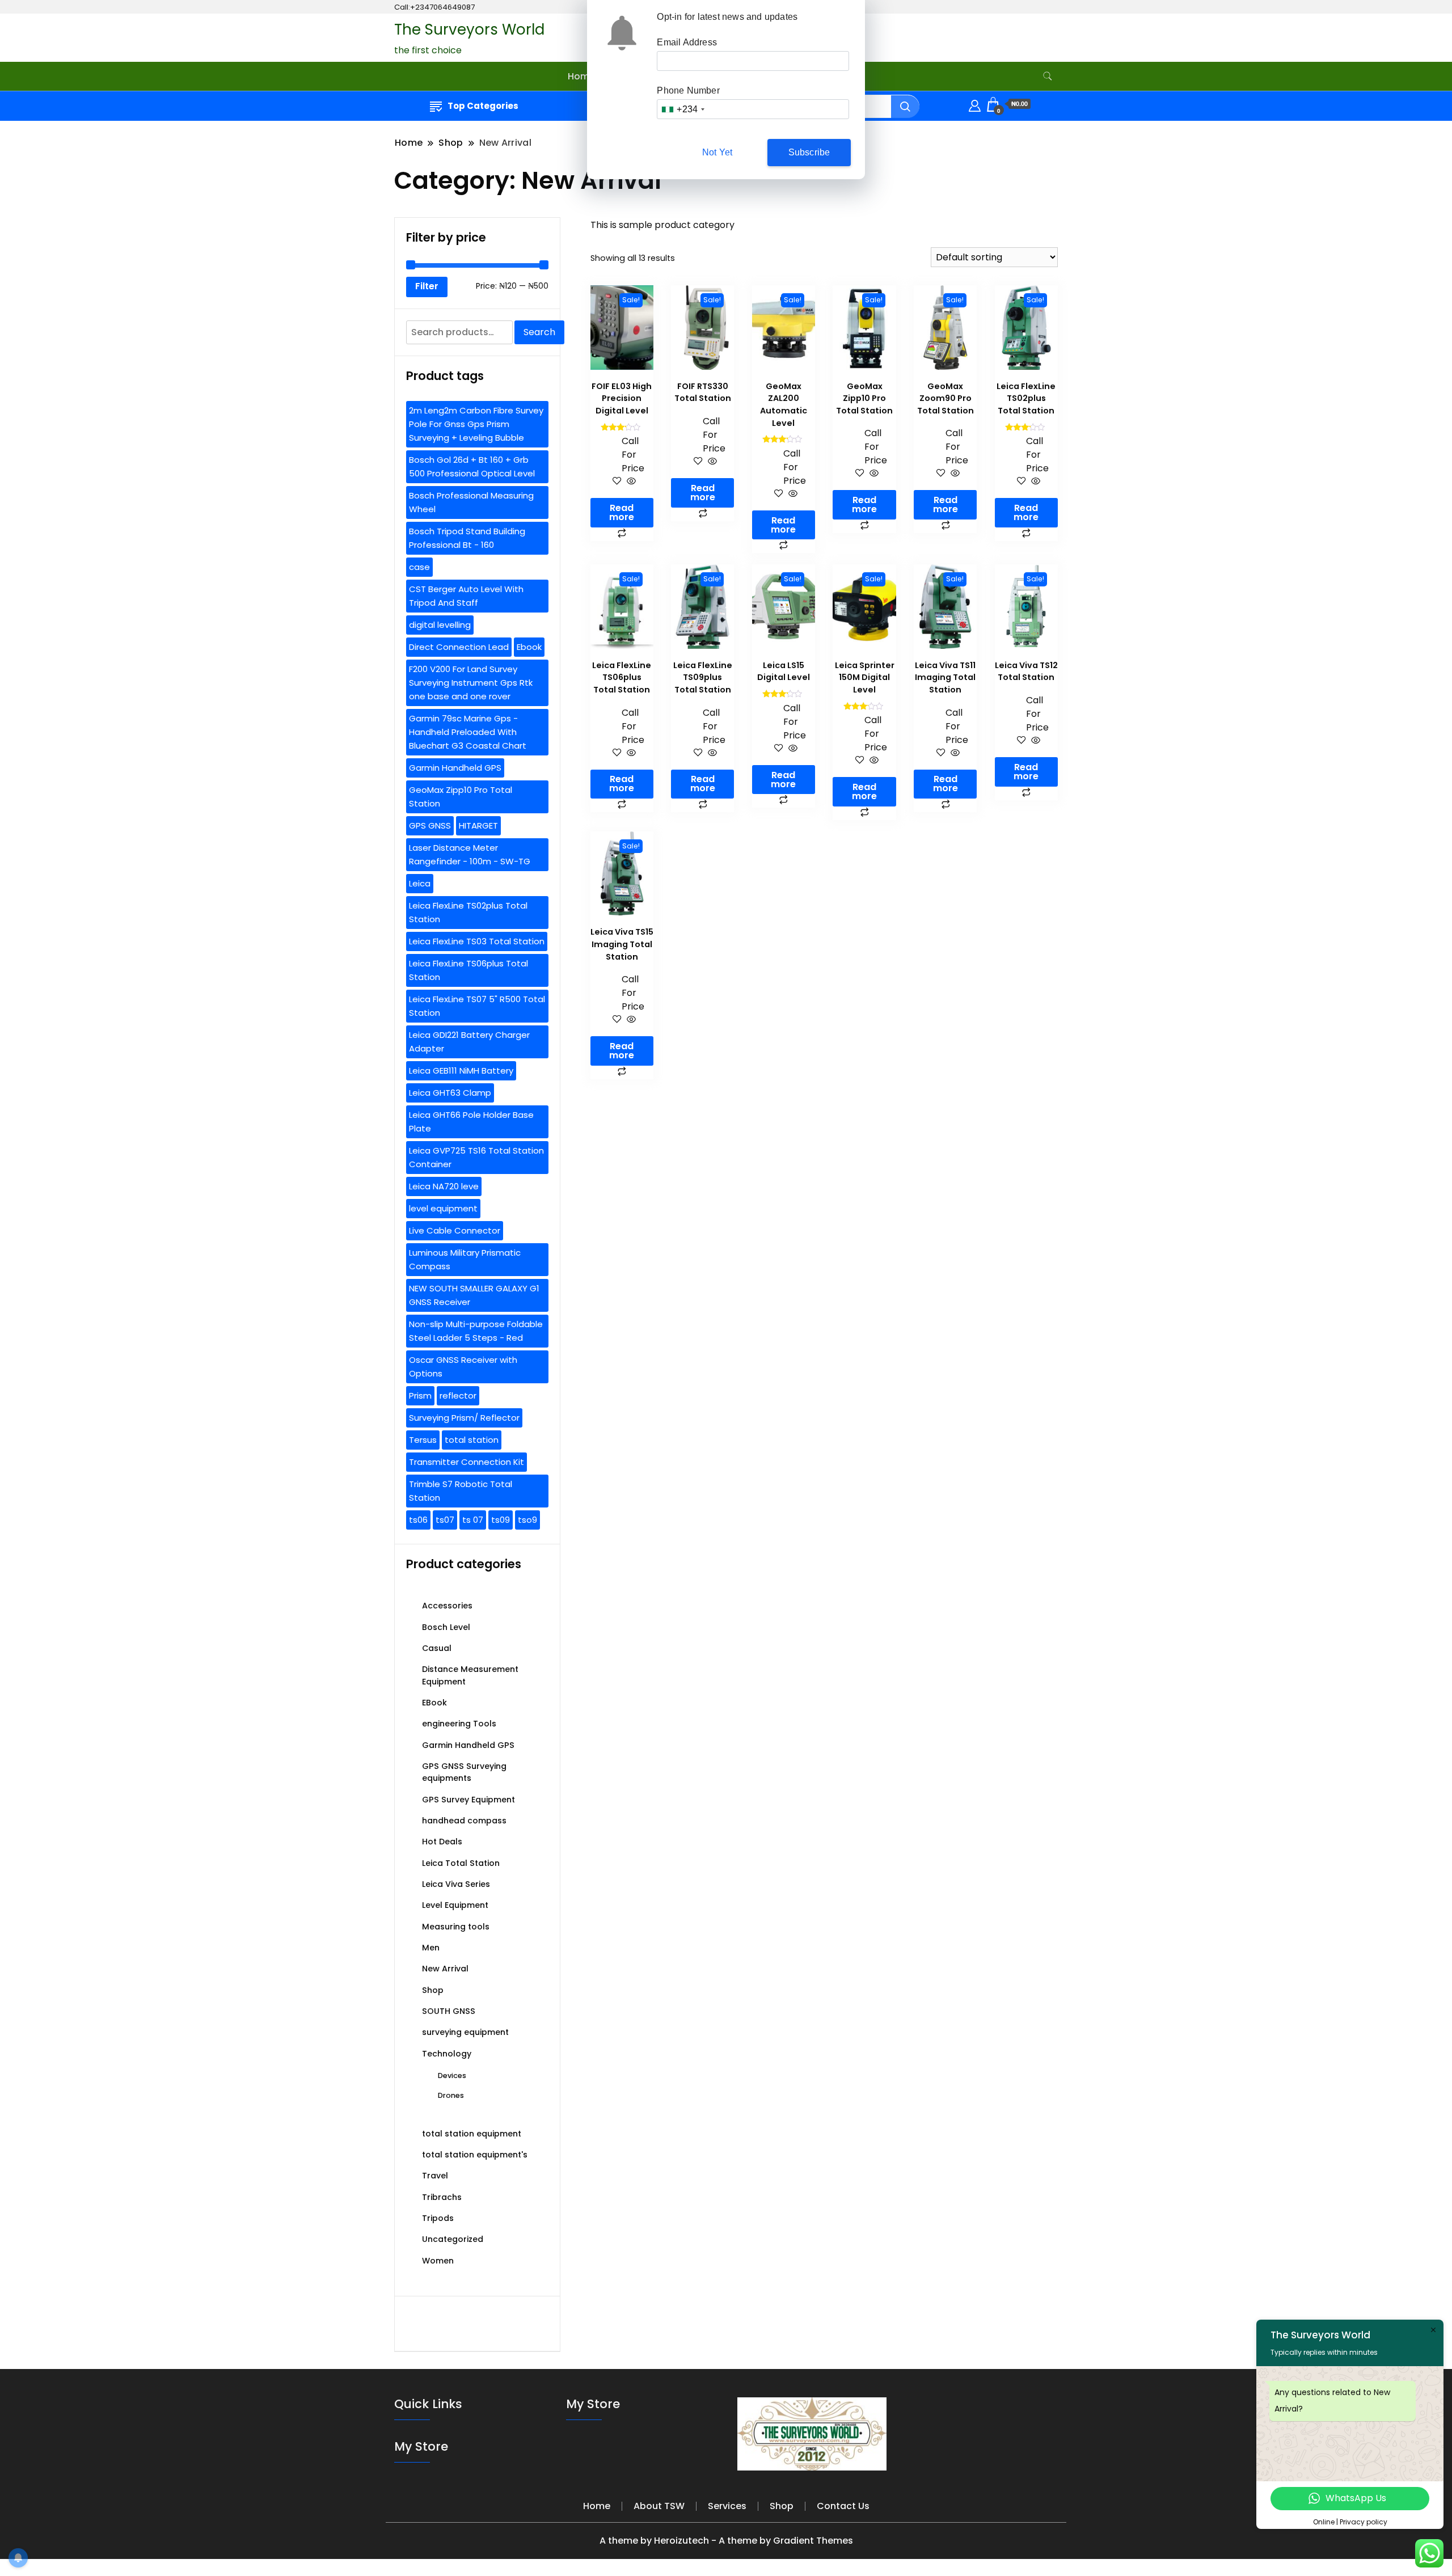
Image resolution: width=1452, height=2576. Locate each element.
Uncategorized (453, 2239)
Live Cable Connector (455, 1230)
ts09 (501, 1520)
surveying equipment (465, 2032)
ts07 (445, 1520)
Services (727, 2506)
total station (472, 1440)
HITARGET (478, 825)
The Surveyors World (469, 29)
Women (438, 2261)
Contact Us (843, 2506)
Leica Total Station (461, 1863)
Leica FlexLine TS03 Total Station (477, 941)
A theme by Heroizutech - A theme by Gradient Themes (726, 2541)
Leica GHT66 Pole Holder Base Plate (471, 1122)
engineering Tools (459, 1724)
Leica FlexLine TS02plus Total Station (468, 912)
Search (539, 332)
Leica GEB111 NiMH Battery (461, 1070)
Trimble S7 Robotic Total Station (461, 1491)
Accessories (447, 1606)
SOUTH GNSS (449, 2011)
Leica (420, 883)
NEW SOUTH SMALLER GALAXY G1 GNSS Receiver (474, 1295)
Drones (451, 2095)
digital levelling (440, 625)
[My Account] (975, 104)
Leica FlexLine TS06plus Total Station (468, 970)
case (419, 567)
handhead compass (464, 1821)
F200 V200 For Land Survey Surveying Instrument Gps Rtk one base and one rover (471, 683)
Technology (447, 2054)
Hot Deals (442, 1842)
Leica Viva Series (456, 1884)
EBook (434, 1703)
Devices (452, 2075)
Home (581, 76)
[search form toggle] (1048, 76)
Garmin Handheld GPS (455, 768)
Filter (427, 286)
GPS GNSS (430, 825)
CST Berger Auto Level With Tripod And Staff (466, 596)
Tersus (423, 1440)
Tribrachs (442, 2197)
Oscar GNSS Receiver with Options (463, 1367)
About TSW (659, 2506)
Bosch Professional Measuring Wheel (471, 502)
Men (431, 1948)
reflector (458, 1395)
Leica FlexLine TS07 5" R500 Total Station (477, 1006)
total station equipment (472, 2134)
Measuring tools (456, 1927)
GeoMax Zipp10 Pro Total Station (461, 797)
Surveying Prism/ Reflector (464, 1418)
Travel (435, 2176)
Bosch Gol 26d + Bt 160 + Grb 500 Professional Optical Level (472, 466)
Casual (437, 1648)
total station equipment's (475, 2155)
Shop (433, 1990)
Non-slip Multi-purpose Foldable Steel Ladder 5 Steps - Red (476, 1331)
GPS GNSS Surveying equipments (464, 1772)
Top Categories (483, 106)
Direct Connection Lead (459, 647)
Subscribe (809, 152)
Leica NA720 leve (444, 1186)
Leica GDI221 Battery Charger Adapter (469, 1042)
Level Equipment (455, 1905)
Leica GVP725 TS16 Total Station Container (476, 1157)
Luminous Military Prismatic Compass (465, 1259)
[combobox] (683, 109)
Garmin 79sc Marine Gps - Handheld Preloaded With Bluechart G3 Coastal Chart (468, 732)
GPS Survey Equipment (468, 1800)
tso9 (527, 1520)
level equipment (443, 1208)
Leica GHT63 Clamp (450, 1093)
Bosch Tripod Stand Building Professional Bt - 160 (467, 538)
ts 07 (473, 1520)
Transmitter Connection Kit (467, 1462)
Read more (622, 512)
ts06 (418, 1520)
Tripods (438, 2218)
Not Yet (717, 152)
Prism (420, 1395)
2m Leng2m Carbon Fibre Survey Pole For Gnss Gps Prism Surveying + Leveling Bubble (476, 424)
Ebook (529, 647)
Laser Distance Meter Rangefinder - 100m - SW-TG (470, 854)
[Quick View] (630, 482)
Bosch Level (446, 1627)
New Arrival (445, 1969)
